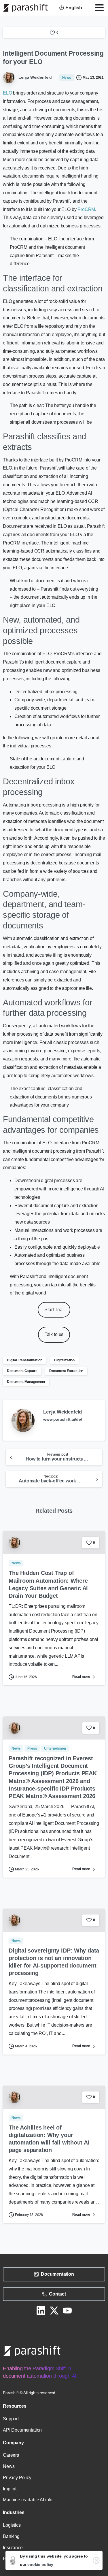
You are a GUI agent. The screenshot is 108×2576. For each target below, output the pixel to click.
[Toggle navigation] (99, 8)
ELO (7, 93)
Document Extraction (66, 1371)
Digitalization (64, 1360)
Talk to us (54, 1334)
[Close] (96, 2560)
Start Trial (54, 1310)
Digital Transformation (24, 1360)
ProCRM (86, 209)
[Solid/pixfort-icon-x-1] (54, 2310)
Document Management (26, 1382)
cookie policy (40, 2564)
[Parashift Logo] (32, 2351)
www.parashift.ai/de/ (63, 1419)
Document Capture (22, 1371)
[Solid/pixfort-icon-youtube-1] (67, 2310)
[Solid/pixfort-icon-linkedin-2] (41, 2310)
